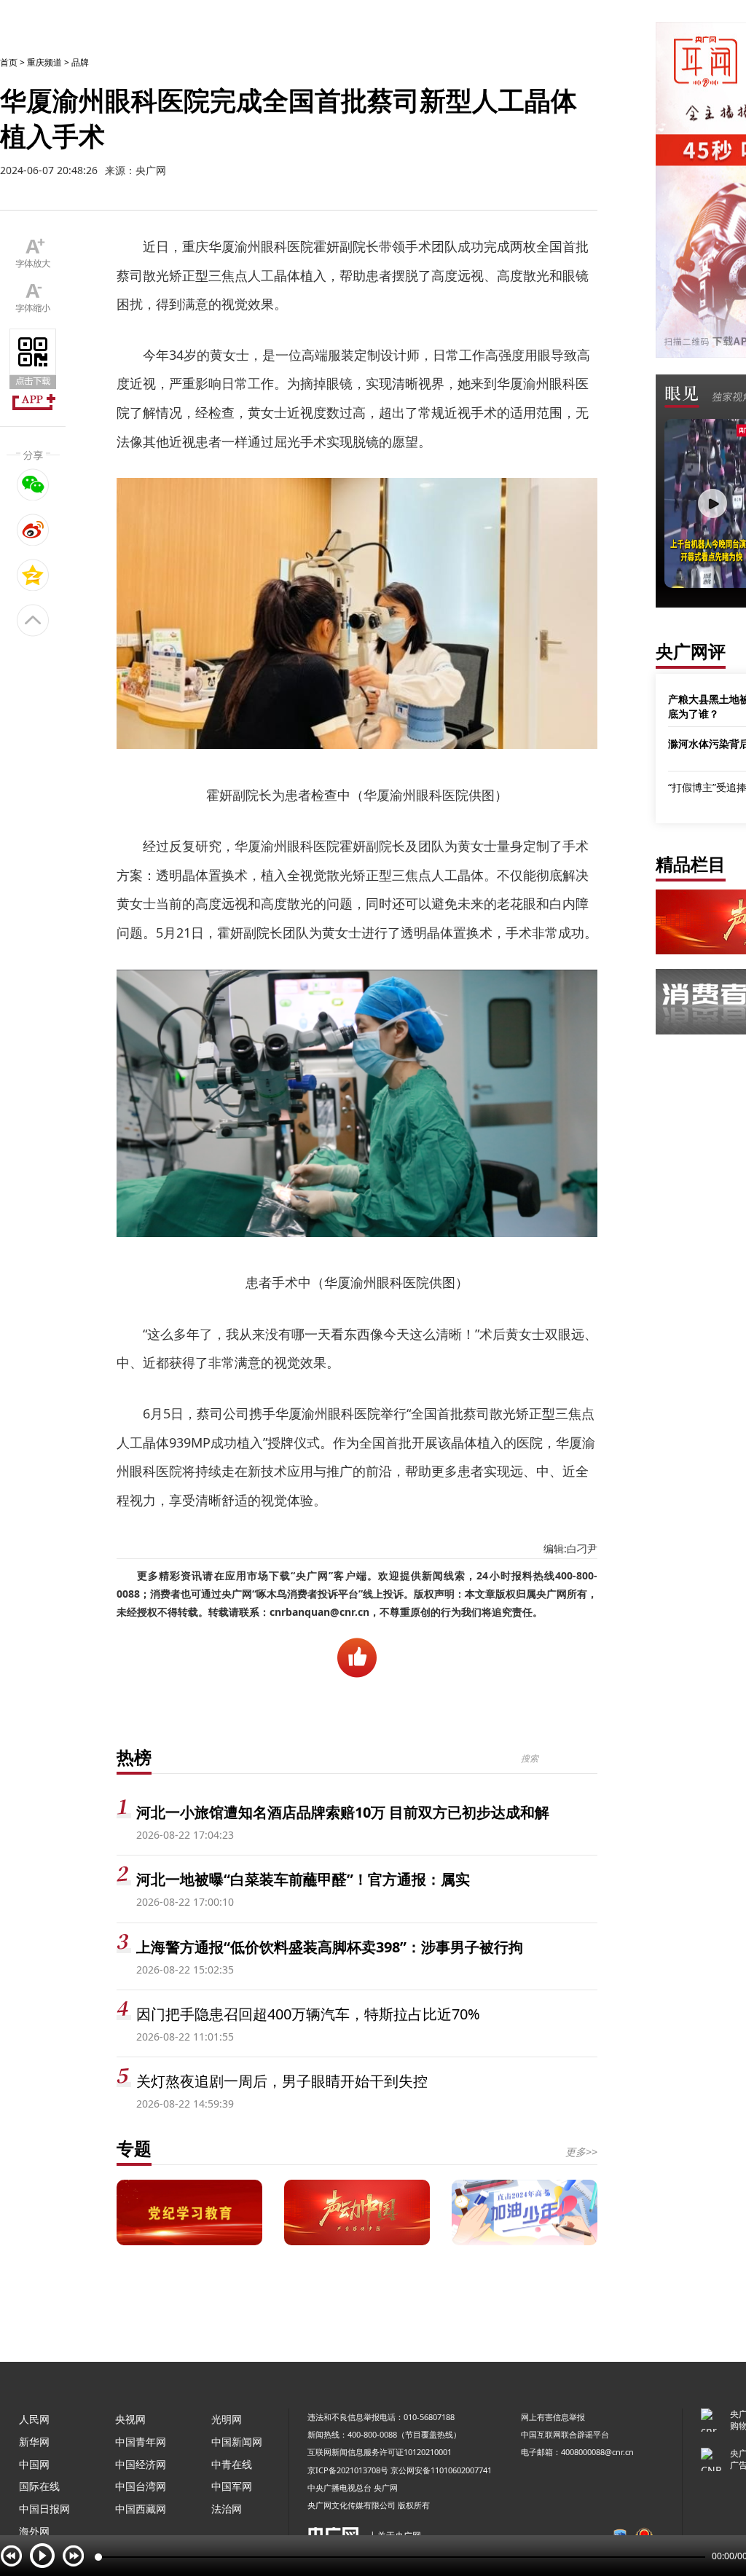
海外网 (34, 2531)
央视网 (130, 2419)
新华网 (34, 2442)
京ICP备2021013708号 (348, 2470)
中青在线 (232, 2464)
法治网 (227, 2509)
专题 (134, 2148)
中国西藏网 (141, 2509)
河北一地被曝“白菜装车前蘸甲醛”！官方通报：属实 (303, 1879)
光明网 (227, 2419)
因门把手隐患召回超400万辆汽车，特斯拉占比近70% (308, 2014)
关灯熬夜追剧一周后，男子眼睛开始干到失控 (282, 2081)
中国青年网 (141, 2442)
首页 (9, 62)
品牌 (80, 62)
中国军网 (232, 2486)
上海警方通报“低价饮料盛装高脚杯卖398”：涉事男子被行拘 (330, 1947)
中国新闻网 (237, 2442)
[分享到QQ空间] (33, 575)
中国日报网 (44, 2509)
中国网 (34, 2464)
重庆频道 (44, 62)
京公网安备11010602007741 (441, 2470)
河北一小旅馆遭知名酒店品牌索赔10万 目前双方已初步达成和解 (343, 1812)
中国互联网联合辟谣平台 (565, 2434)
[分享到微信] (33, 484)
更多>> (581, 2152)
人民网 (34, 2419)
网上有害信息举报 (553, 2417)
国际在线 (39, 2486)
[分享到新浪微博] (33, 530)
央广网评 (691, 651)
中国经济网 (141, 2464)
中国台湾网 (141, 2486)
